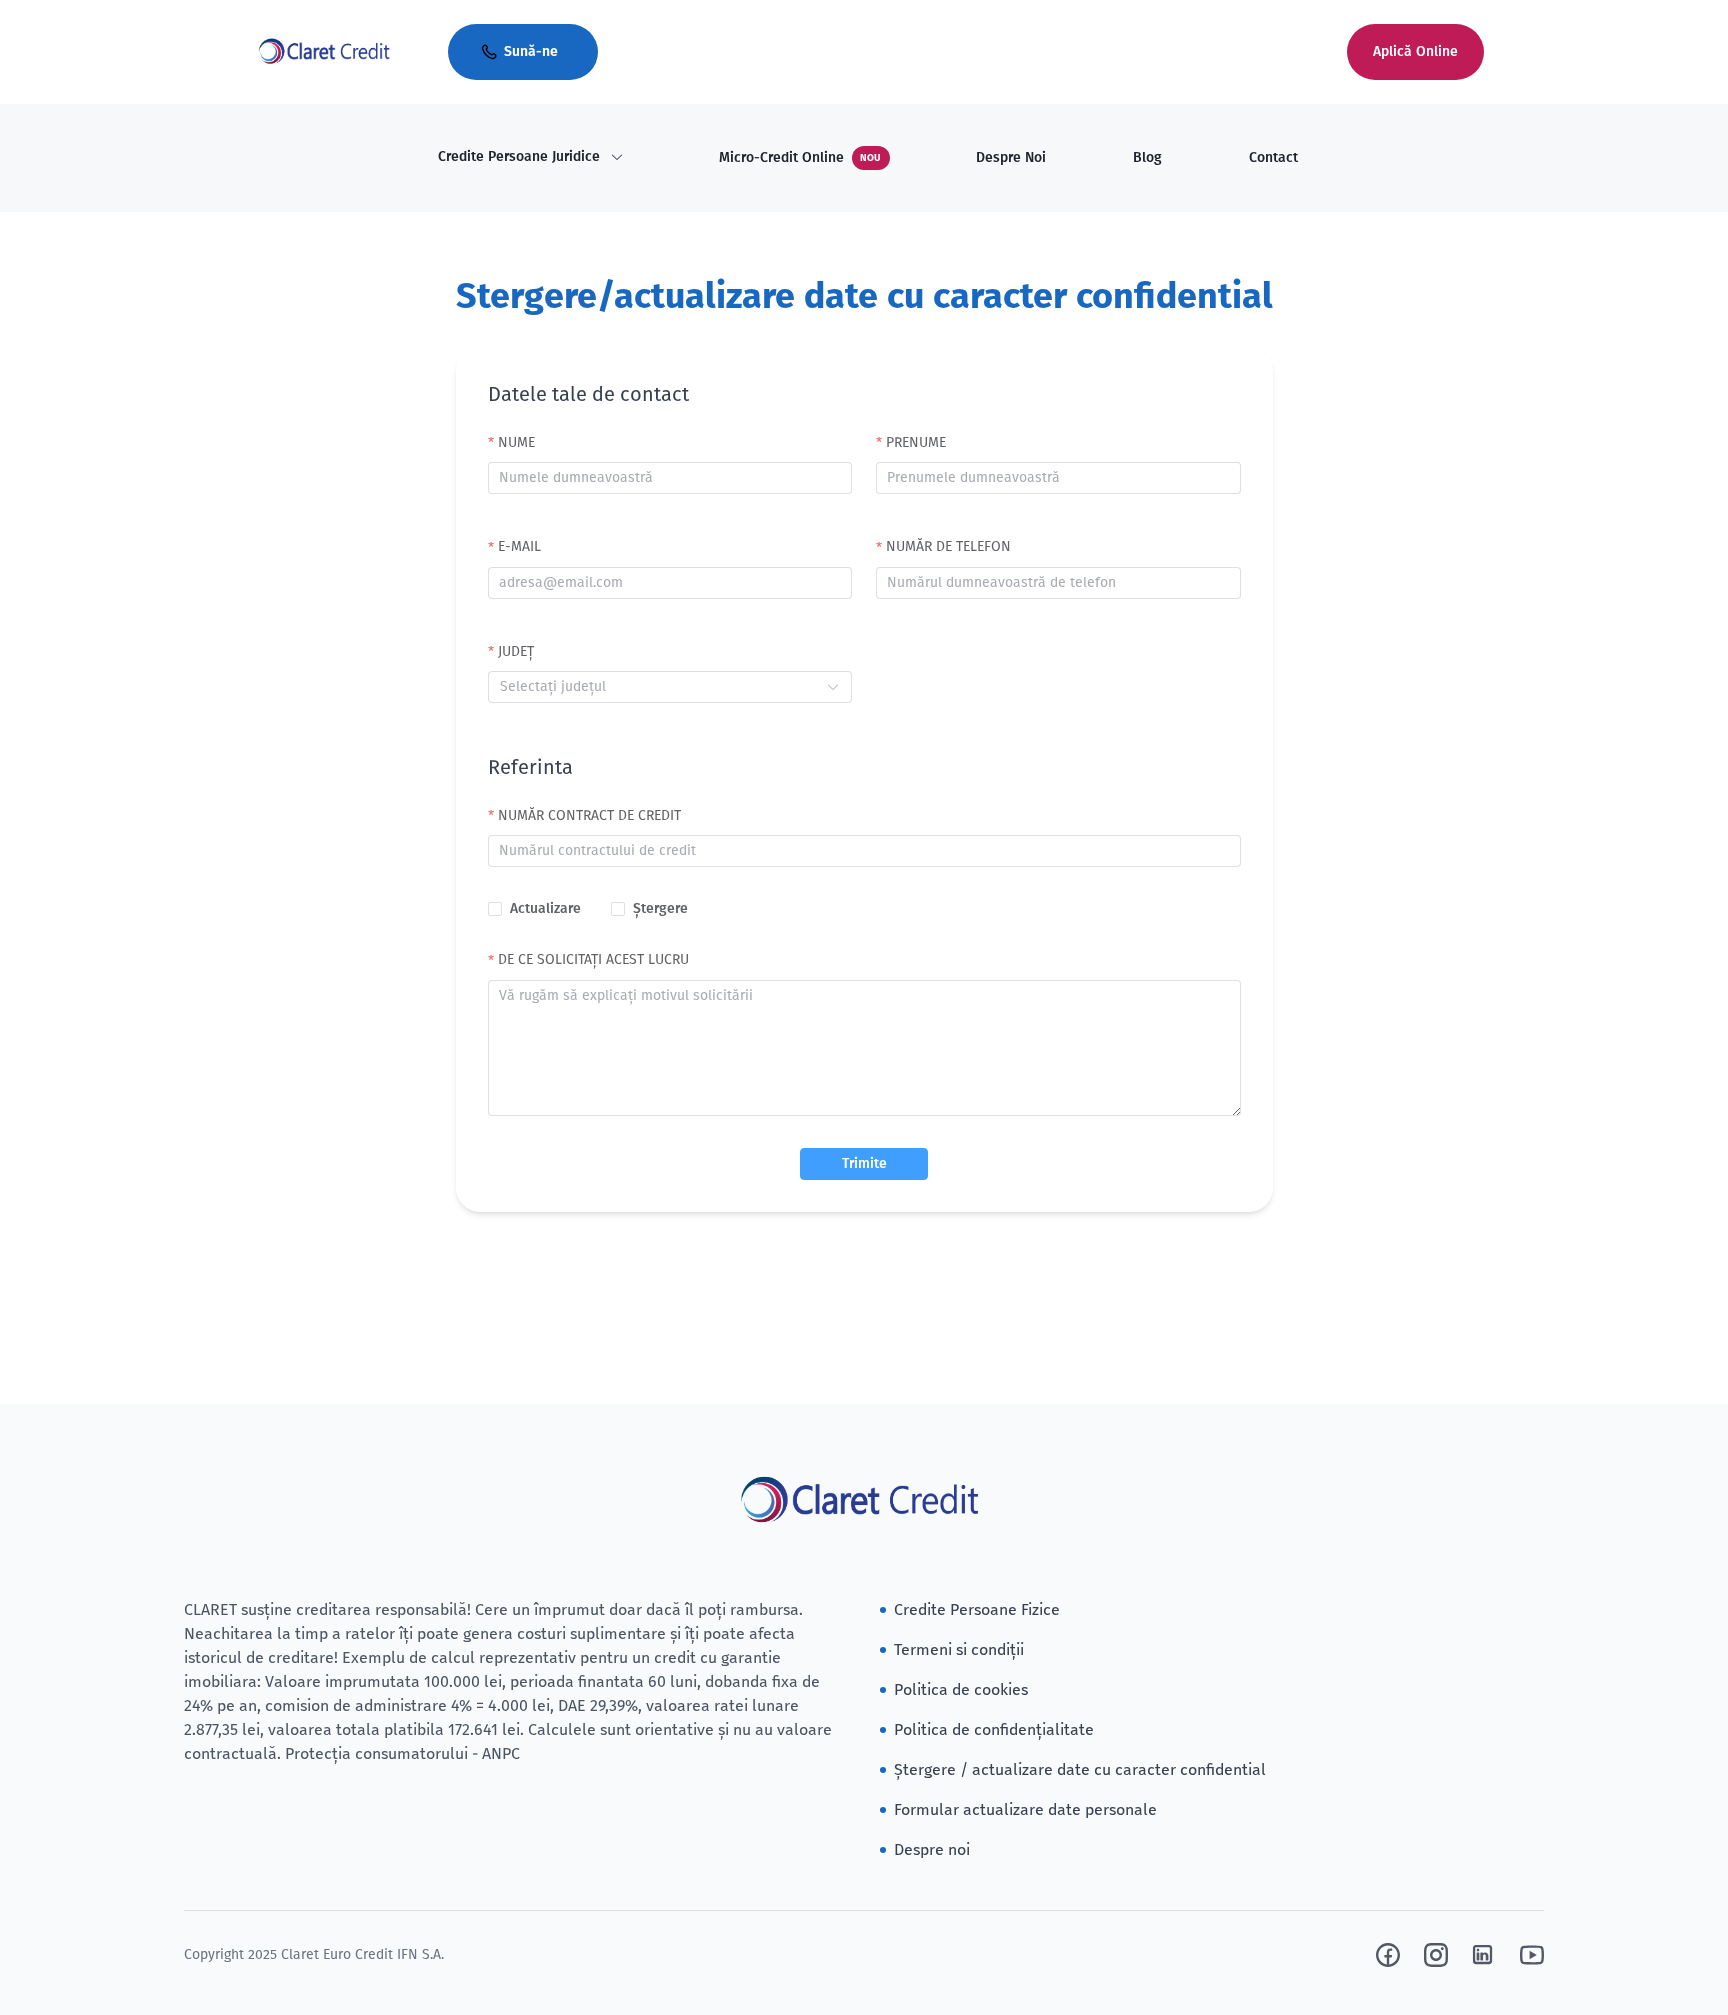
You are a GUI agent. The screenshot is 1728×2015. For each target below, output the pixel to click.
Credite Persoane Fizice (977, 1609)
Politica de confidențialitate (994, 1729)
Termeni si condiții (959, 1649)
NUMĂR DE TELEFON (948, 546)
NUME (516, 442)
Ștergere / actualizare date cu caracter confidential (1080, 1769)
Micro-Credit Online (800, 157)
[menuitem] (531, 158)
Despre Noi (1011, 157)
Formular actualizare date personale (1025, 1809)
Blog (1147, 157)
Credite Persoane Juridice (519, 156)
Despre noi (932, 1849)
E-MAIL (519, 546)
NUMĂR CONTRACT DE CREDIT (589, 815)
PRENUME (916, 442)
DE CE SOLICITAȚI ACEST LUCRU (593, 959)
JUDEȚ (516, 651)
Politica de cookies (961, 1689)
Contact (1273, 157)
